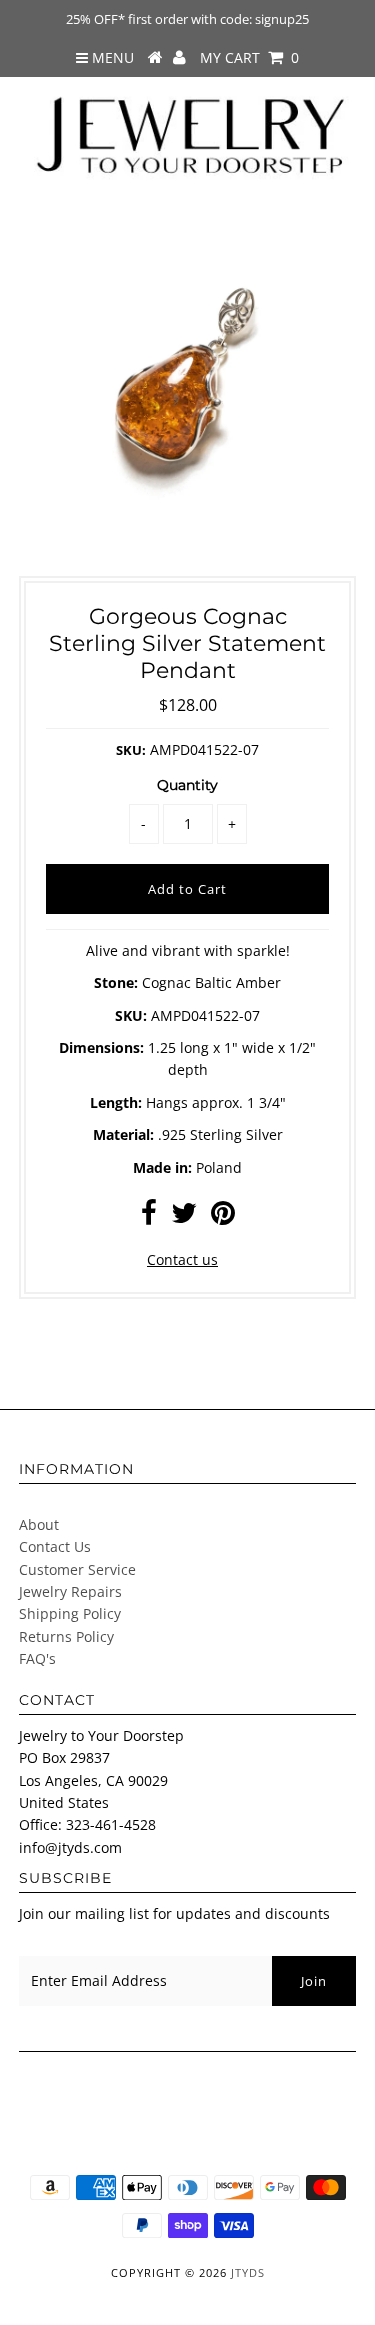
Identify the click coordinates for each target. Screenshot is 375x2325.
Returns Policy (66, 1636)
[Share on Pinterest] (223, 1217)
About (39, 1524)
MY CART (249, 57)
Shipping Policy (70, 1613)
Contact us (182, 1259)
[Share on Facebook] (149, 1217)
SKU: (131, 750)
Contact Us (55, 1546)
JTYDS (248, 2272)
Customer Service (77, 1569)
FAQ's (37, 1658)
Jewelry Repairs (70, 1591)
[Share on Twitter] (184, 1217)
